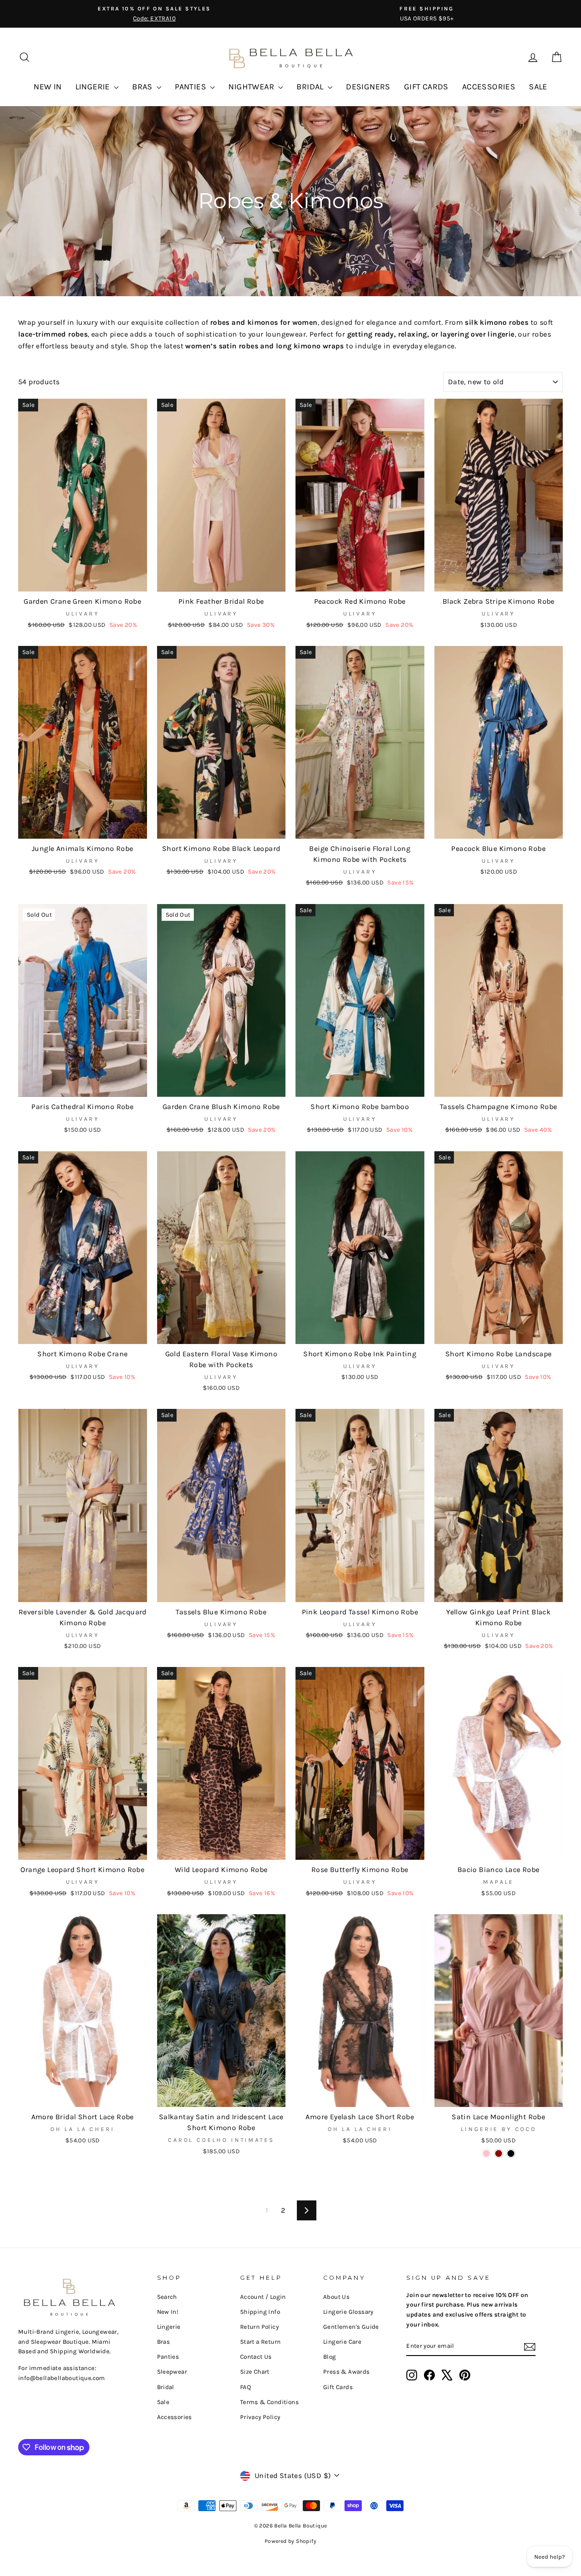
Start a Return (261, 2342)
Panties (168, 2357)
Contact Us (256, 2357)
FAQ (246, 2387)
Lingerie (169, 2327)
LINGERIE (94, 87)
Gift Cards (338, 2387)
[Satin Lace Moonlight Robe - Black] (511, 2153)
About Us (336, 2297)
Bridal (166, 2387)
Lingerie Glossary (348, 2312)
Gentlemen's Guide (351, 2327)
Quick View (82, 581)
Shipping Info (260, 2312)
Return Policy (259, 2327)
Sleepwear (172, 2372)
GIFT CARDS (426, 87)
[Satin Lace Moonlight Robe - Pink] (486, 2153)
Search (167, 2297)
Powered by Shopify (290, 2541)
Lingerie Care (342, 2342)
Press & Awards (347, 2372)
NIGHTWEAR (252, 87)
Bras (164, 2342)
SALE (538, 87)
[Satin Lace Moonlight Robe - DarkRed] (499, 2153)
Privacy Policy (260, 2417)
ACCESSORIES (489, 87)
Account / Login (263, 2297)
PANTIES (191, 87)
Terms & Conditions (269, 2402)
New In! (168, 2312)
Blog (330, 2357)
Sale (163, 2402)
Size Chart (255, 2372)
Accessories (175, 2417)
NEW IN (47, 87)
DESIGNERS (368, 87)
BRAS (143, 87)
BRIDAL (311, 87)
